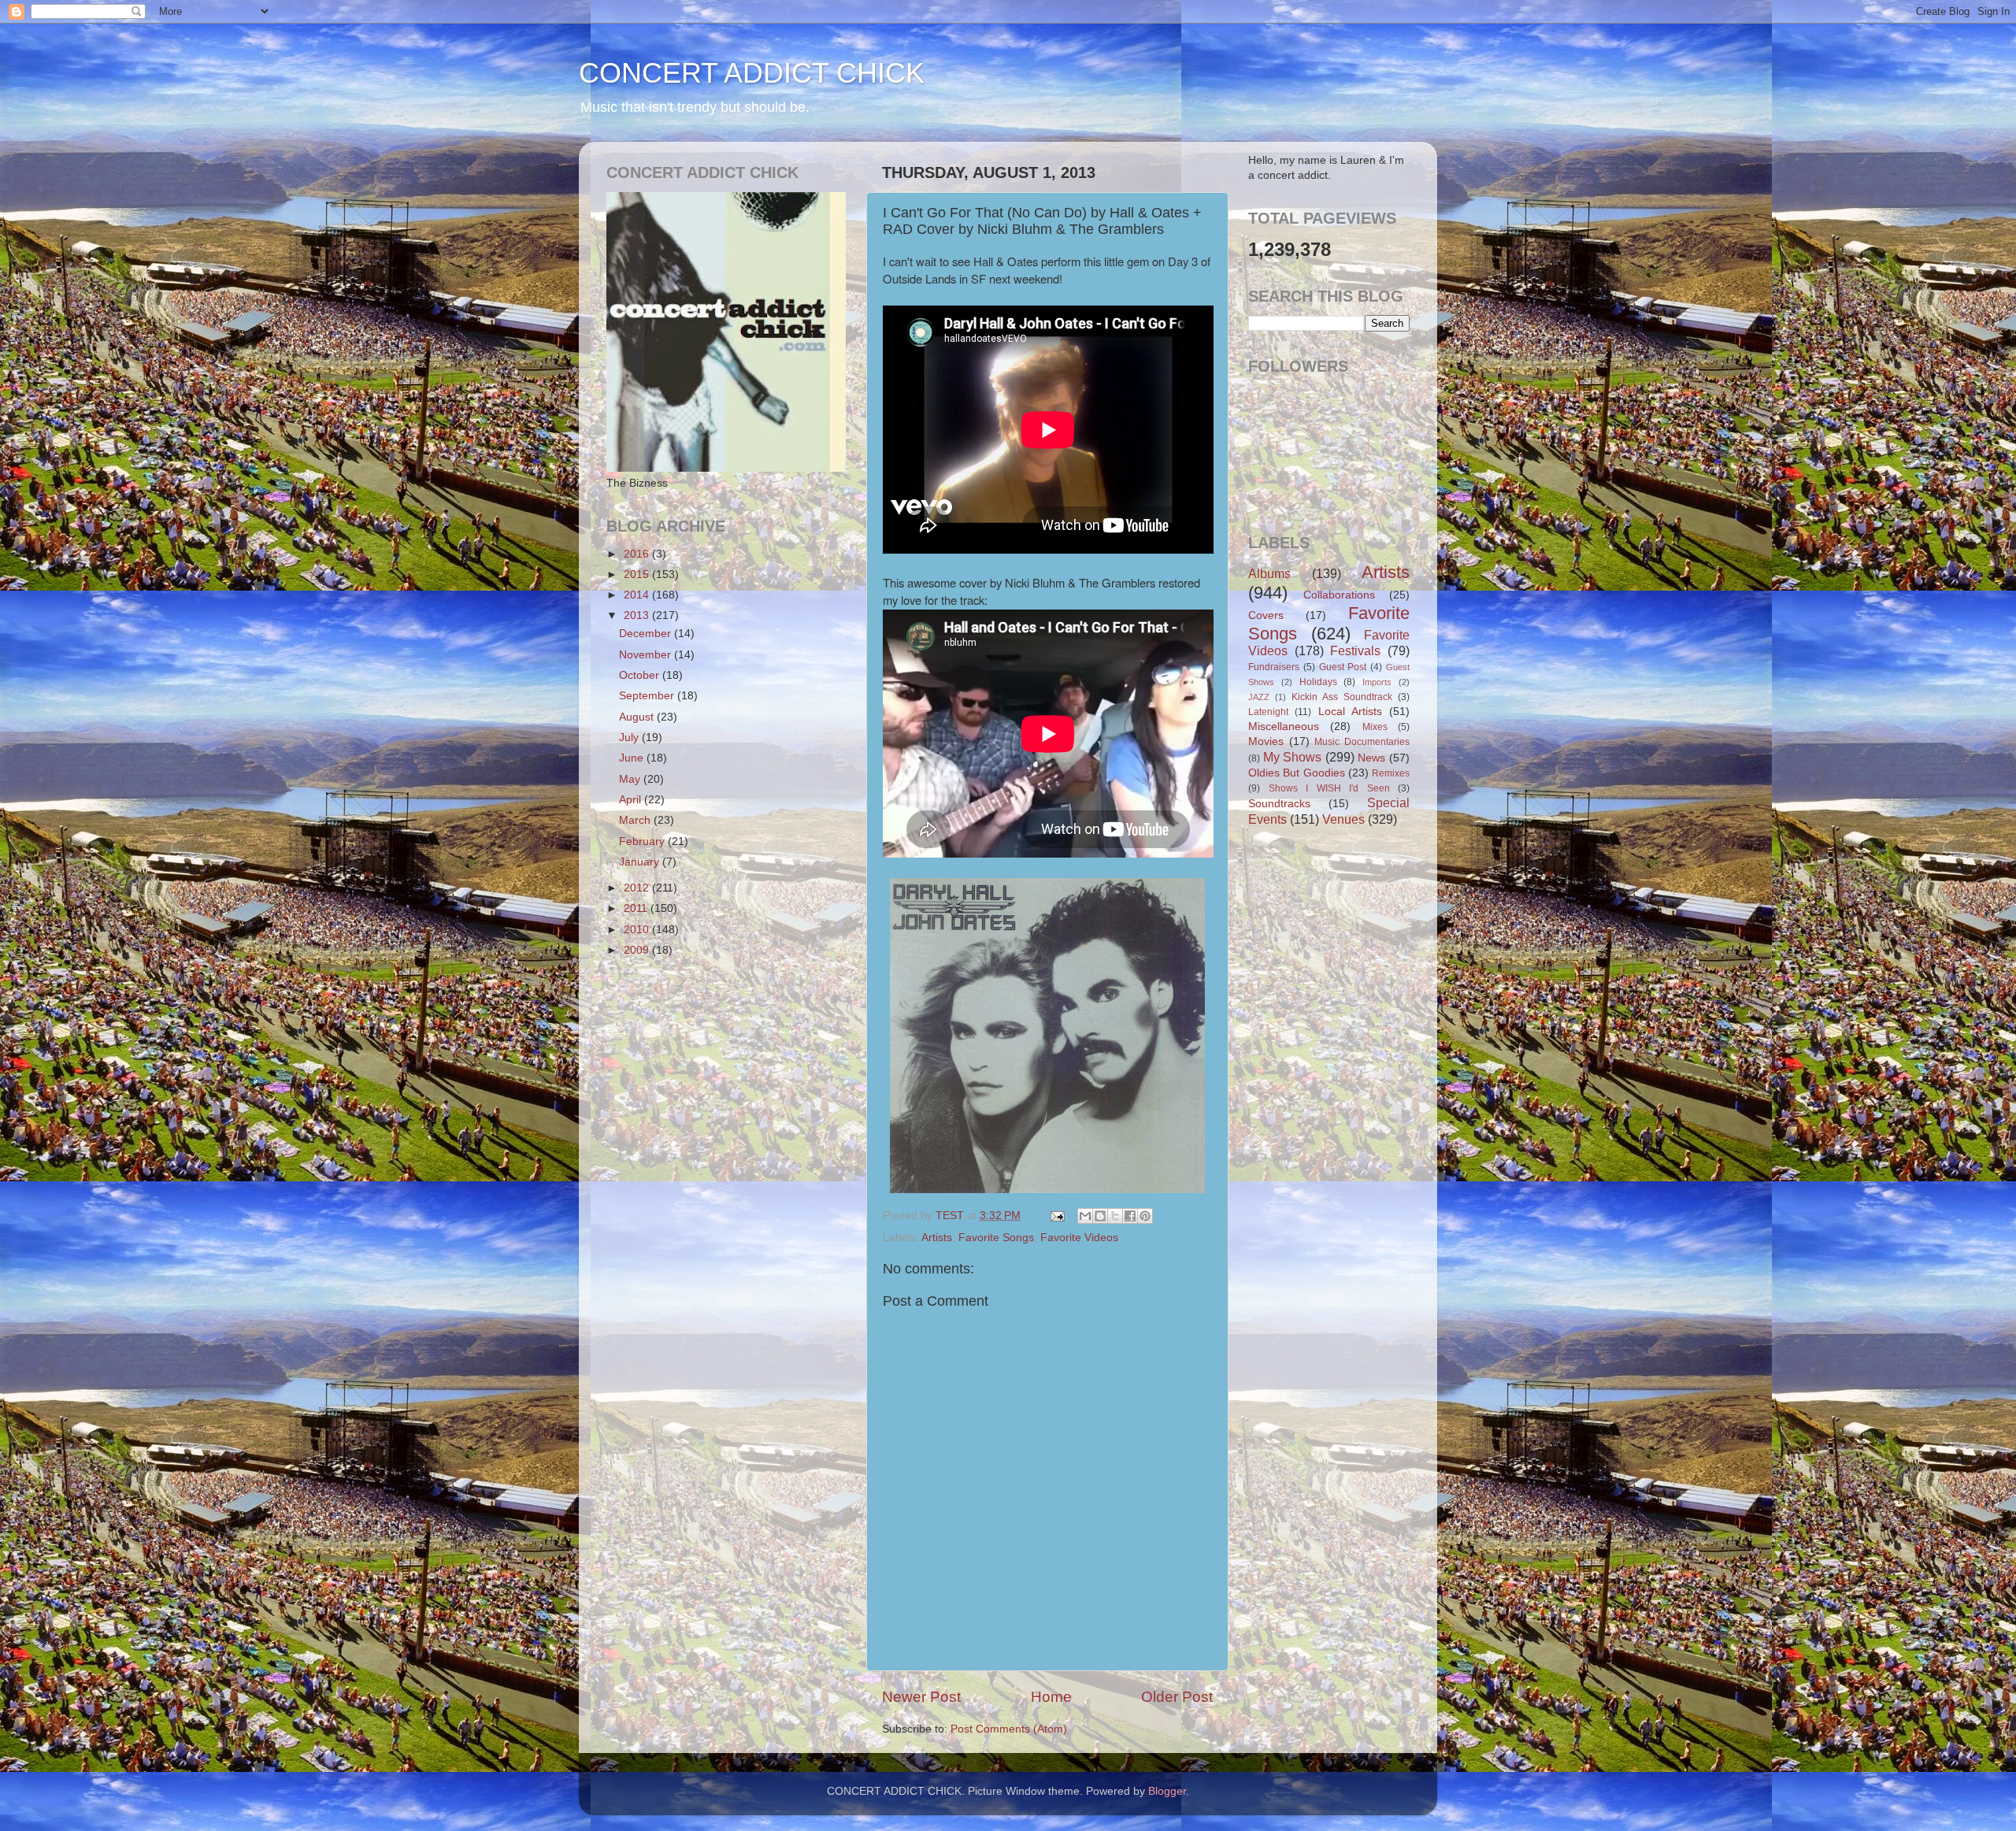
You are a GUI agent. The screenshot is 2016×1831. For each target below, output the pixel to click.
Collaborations (1339, 595)
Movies (1266, 741)
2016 (638, 554)
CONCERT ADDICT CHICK (752, 73)
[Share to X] (1115, 1216)
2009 (638, 950)
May (631, 779)
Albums (1269, 573)
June (633, 758)
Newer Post (921, 1697)
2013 (638, 615)
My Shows (1293, 757)
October (641, 675)
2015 (638, 575)
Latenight (1268, 712)
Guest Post (1343, 667)
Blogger (1167, 1791)
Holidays (1318, 682)
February (643, 841)
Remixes (1391, 773)
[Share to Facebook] (1130, 1216)
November (647, 655)
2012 (638, 888)
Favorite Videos (1079, 1238)
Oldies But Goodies (1297, 773)
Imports (1377, 682)
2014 (638, 595)
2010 (638, 930)
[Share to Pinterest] (1145, 1216)
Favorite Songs (996, 1238)
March (636, 820)
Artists (937, 1238)
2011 (637, 908)
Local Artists (1350, 712)
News (1371, 758)
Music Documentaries (1362, 742)
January (641, 862)
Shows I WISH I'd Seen (1329, 788)
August (638, 717)
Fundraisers (1274, 667)
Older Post (1177, 1697)
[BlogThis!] (1100, 1216)
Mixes (1375, 727)
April (632, 800)
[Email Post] (1056, 1216)
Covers (1266, 615)
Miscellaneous (1284, 726)
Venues (1343, 819)
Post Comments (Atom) (1009, 1729)
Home (1051, 1697)
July (630, 738)
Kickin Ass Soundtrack (1342, 697)
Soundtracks (1279, 804)
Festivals (1355, 650)
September (648, 696)
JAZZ (1259, 697)
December (647, 634)
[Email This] (1085, 1216)
